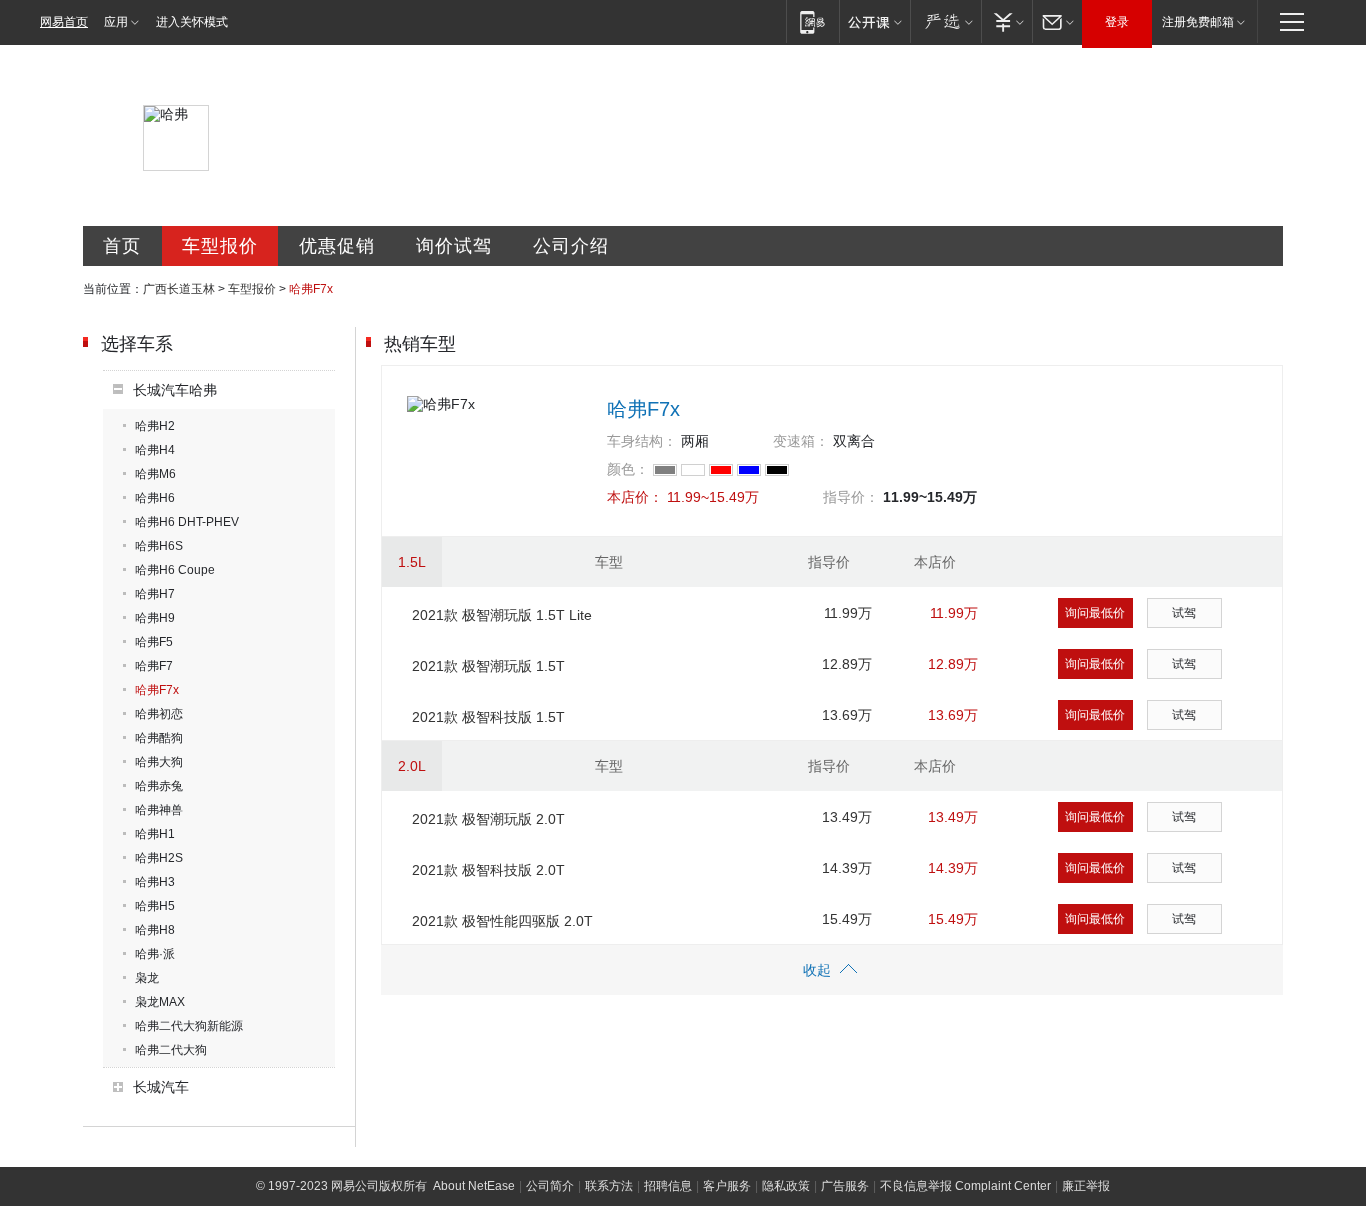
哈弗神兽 (159, 810)
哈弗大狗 (159, 762)
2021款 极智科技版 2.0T (488, 870)
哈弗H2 (155, 426)
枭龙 (147, 978)
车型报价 (220, 246)
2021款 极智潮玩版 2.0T (488, 819)
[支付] (1006, 21)
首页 (122, 246)
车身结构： (642, 441)
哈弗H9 (155, 618)
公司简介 (550, 1186)
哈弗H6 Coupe (175, 570)
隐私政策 (786, 1186)
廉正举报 (1086, 1186)
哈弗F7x (157, 690)
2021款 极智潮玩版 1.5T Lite (502, 615)
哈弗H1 (155, 834)
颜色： (628, 469)
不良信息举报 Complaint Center (965, 1186)
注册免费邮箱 (1198, 22)
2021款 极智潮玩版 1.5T (488, 666)
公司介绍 (571, 246)
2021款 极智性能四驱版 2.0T (502, 921)
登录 (1117, 22)
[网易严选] (945, 21)
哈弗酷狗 (159, 738)
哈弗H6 (155, 498)
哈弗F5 (154, 642)
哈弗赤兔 (159, 786)
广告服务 (845, 1186)
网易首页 (64, 22)
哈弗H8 (155, 930)
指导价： (851, 497)
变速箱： (801, 441)
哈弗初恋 (159, 714)
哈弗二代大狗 (171, 1050)
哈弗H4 (155, 450)
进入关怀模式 (192, 22)
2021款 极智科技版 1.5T (488, 717)
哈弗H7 (155, 594)
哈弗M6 (155, 474)
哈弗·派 (155, 954)
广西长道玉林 (179, 289)
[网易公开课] (874, 21)
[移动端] (812, 21)
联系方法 (609, 1186)
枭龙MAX (160, 1002)
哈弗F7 (154, 666)
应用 (116, 22)
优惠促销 (337, 246)
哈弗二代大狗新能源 (189, 1026)
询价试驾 (454, 246)
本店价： (635, 497)
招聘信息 (668, 1186)
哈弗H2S (159, 858)
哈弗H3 (155, 882)
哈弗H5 (155, 906)
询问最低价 (1095, 613)
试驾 (1184, 613)
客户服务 (727, 1186)
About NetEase (474, 1186)
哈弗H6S (159, 546)
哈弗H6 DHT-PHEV (187, 522)
